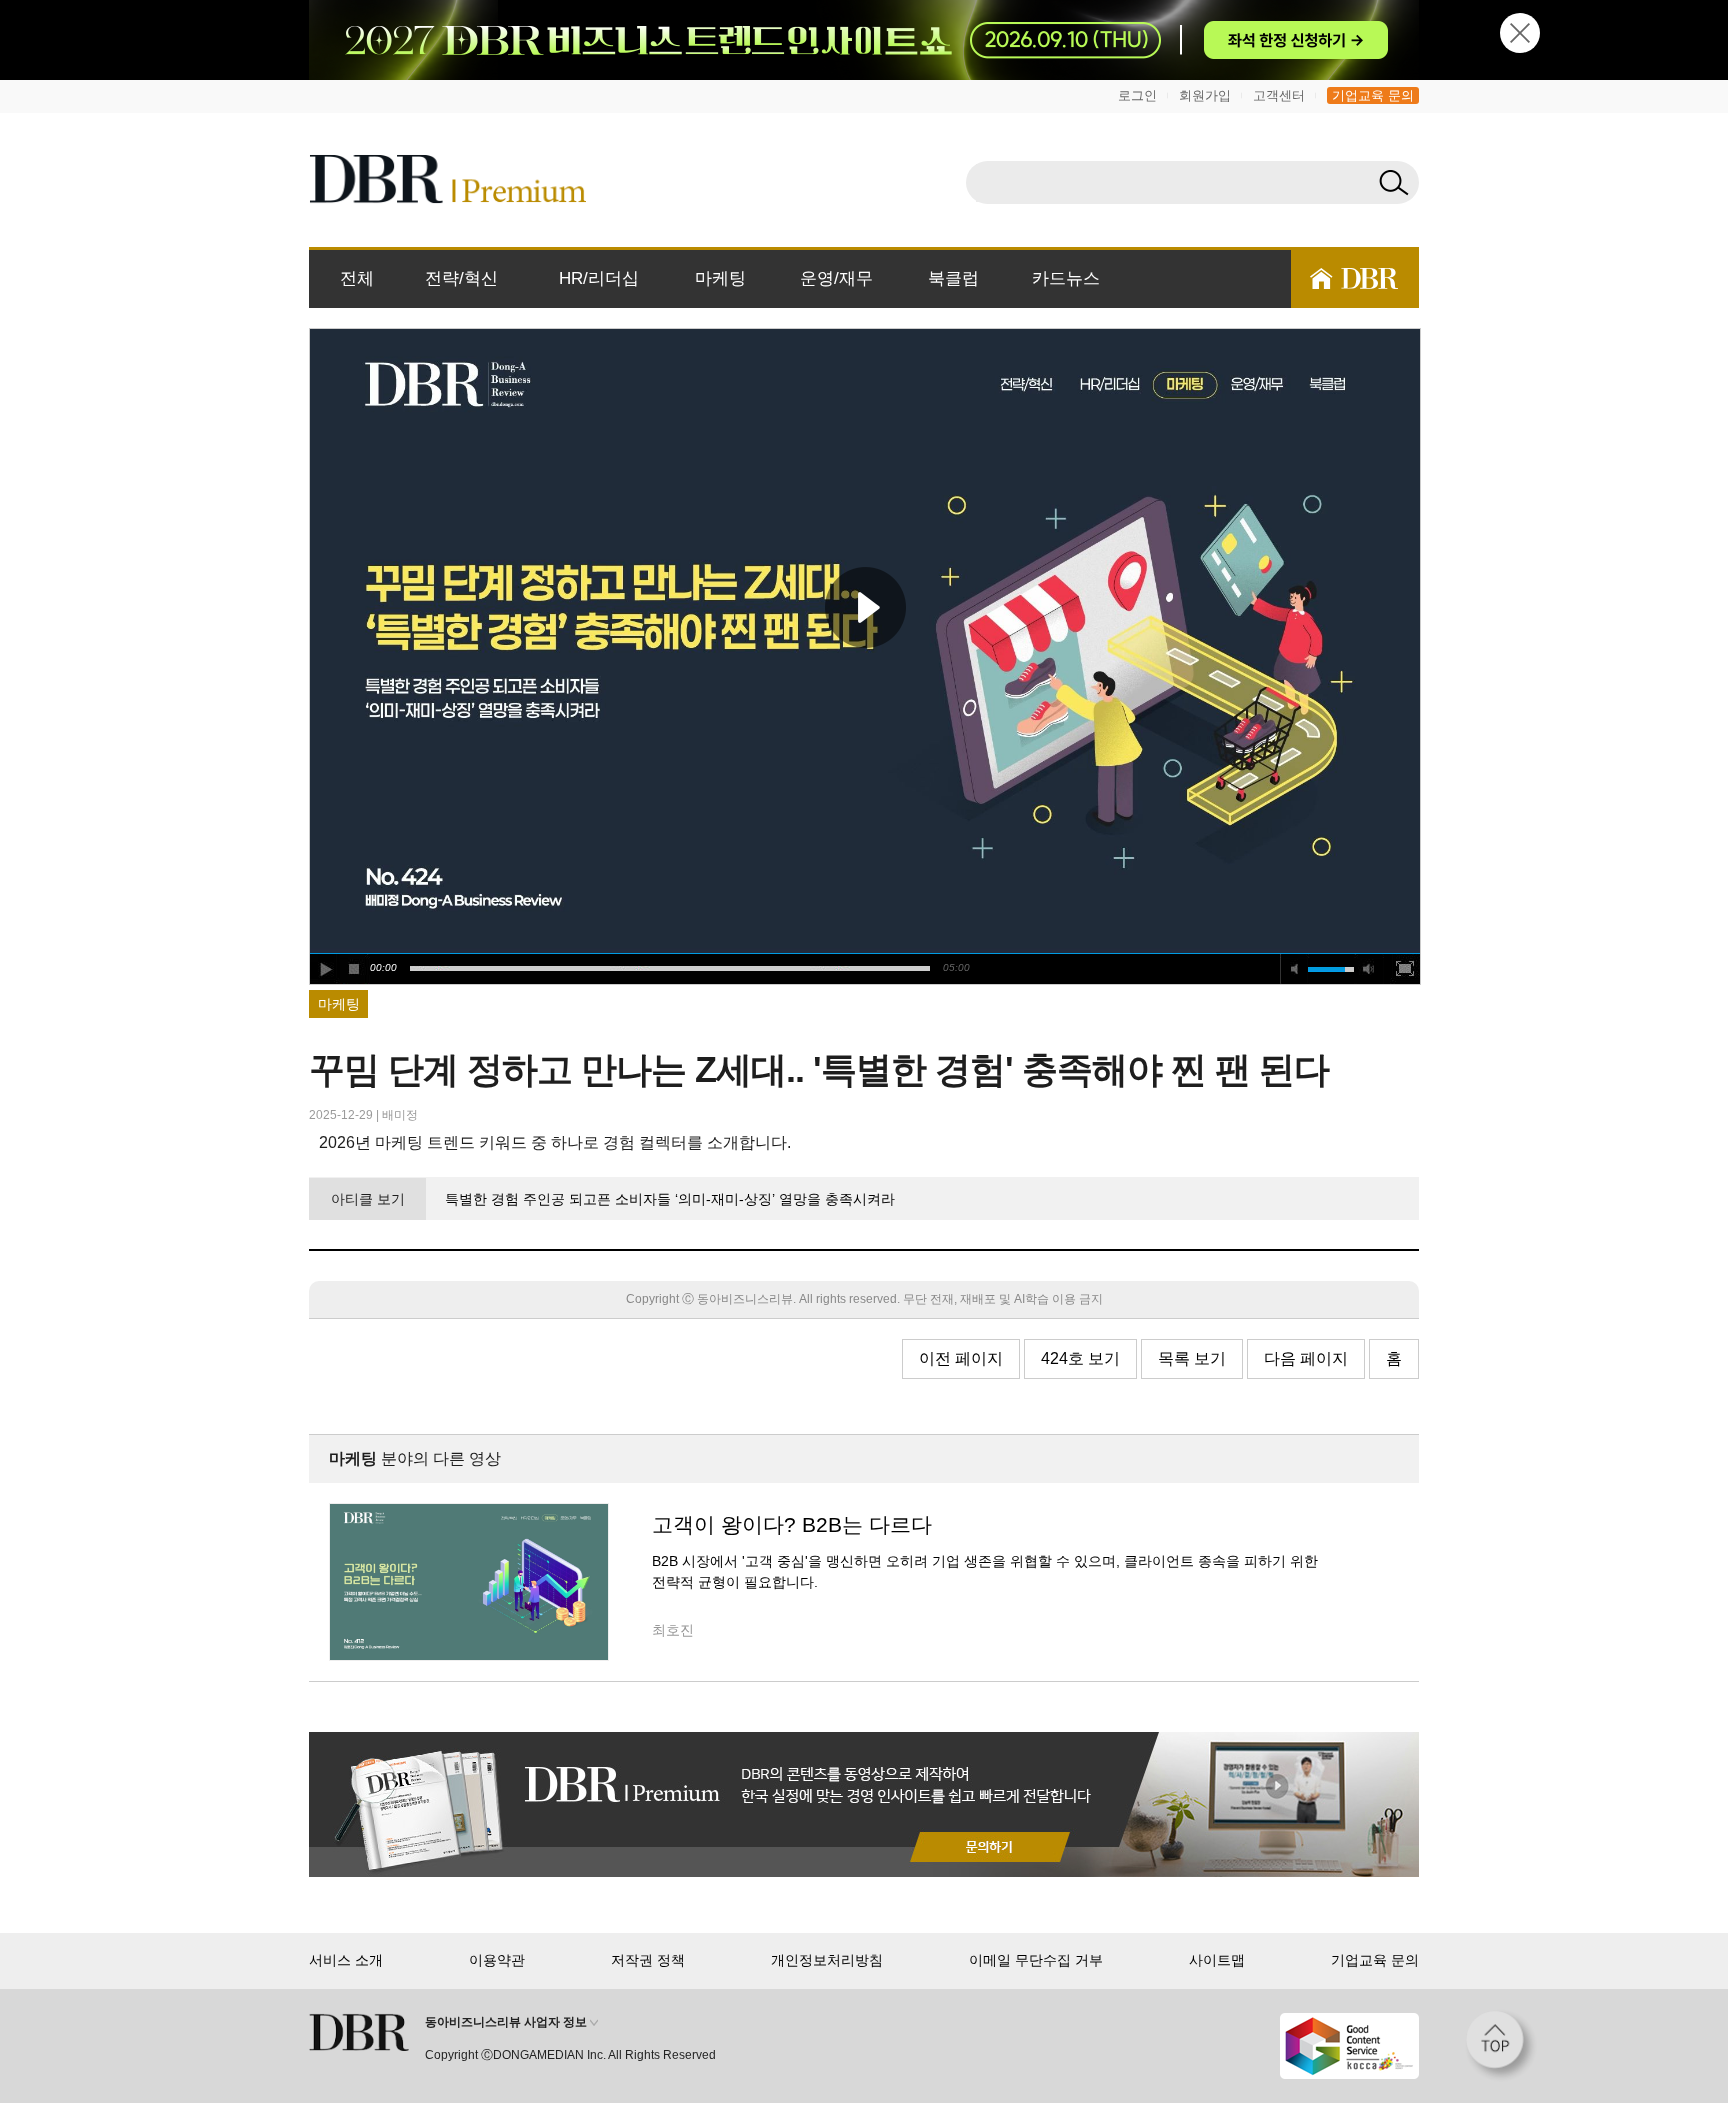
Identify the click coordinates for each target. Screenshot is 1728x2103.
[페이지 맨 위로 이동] (1501, 2046)
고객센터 (1279, 95)
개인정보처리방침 (827, 1960)
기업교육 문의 (1373, 95)
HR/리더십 (599, 278)
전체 (357, 278)
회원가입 (1205, 95)
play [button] (865, 607)
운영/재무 (836, 278)
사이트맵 (1217, 1960)
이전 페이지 (961, 1358)
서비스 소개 (346, 1960)
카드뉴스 (1066, 278)
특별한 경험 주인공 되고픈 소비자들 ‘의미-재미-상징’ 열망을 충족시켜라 (669, 1199)
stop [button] (355, 969)
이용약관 (497, 1960)
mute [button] (1295, 969)
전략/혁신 (461, 278)
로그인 (1137, 95)
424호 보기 (1080, 1358)
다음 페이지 (1306, 1358)
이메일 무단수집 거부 (1036, 1960)
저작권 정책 (648, 1960)
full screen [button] (1405, 969)
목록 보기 (1192, 1358)
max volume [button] (1369, 969)
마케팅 (720, 278)
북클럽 (953, 278)
